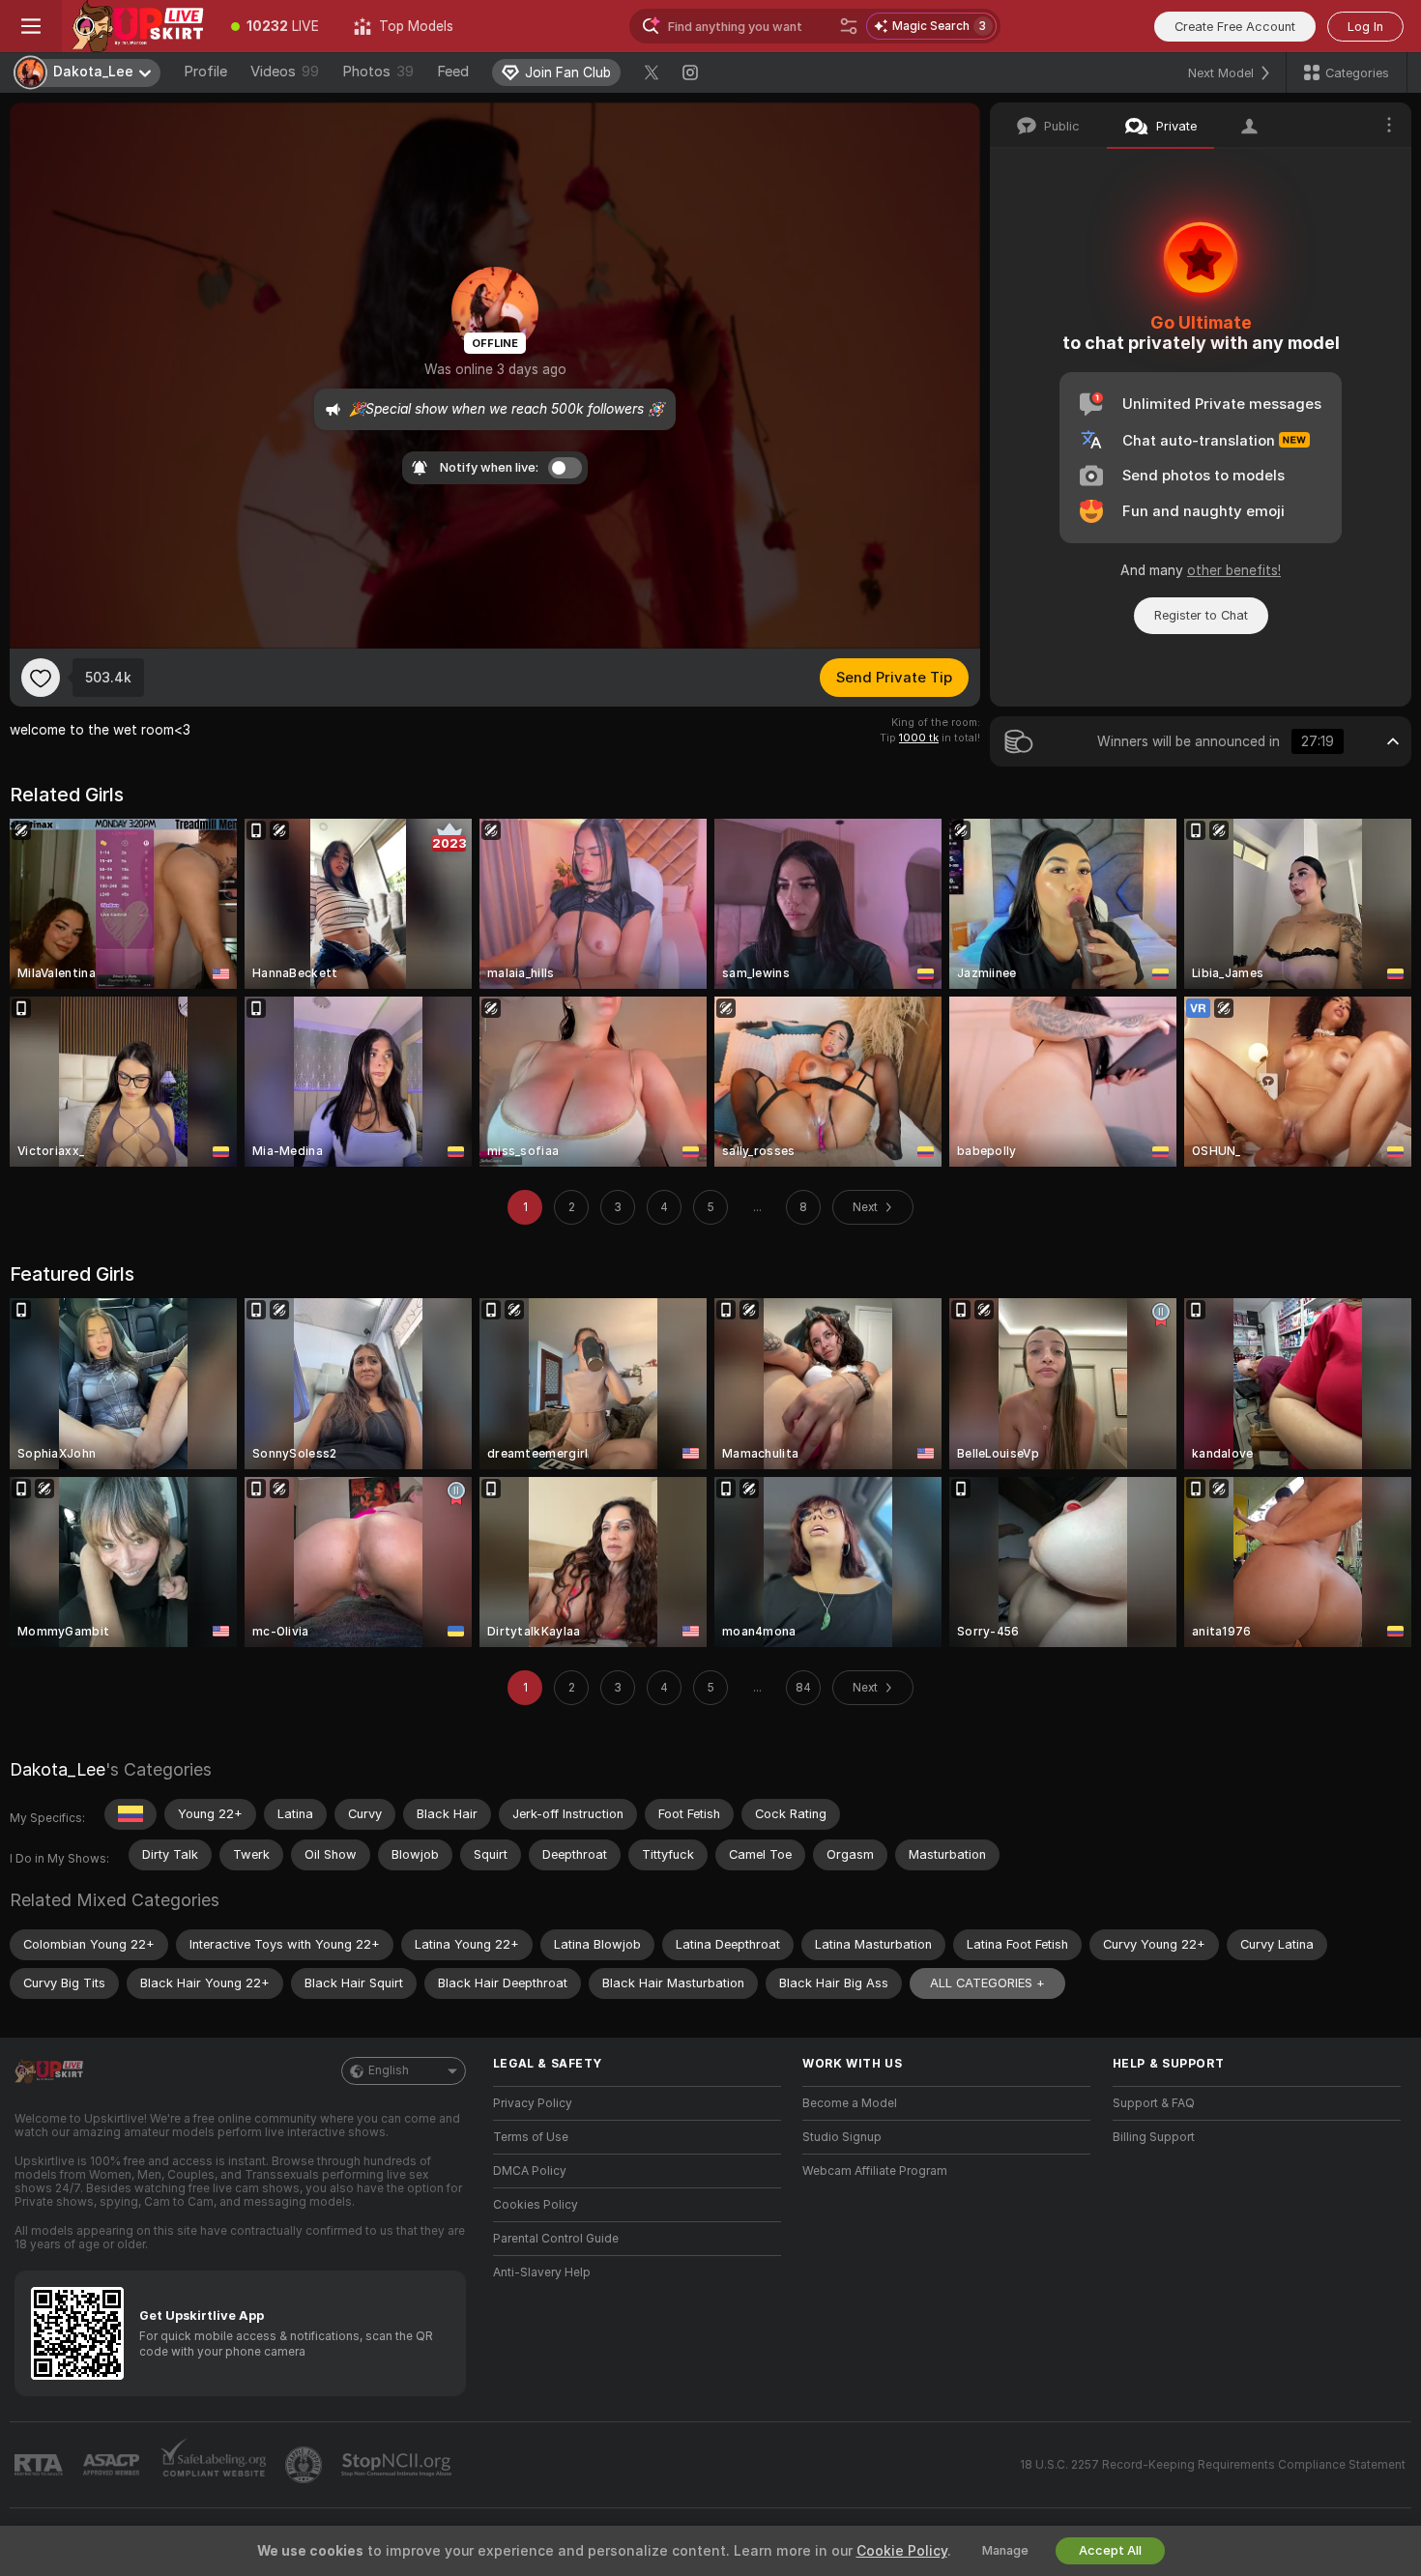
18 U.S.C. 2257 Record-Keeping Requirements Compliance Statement (1213, 2465)
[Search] (849, 26)
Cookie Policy (902, 2551)
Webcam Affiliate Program (875, 2171)
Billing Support (1154, 2137)
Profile (205, 72)
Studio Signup (842, 2137)
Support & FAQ (1154, 2103)
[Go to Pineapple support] (305, 2465)
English (389, 2070)
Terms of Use (531, 2137)
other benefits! (1234, 570)
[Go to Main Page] (138, 26)
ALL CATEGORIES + (987, 1983)
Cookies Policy (536, 2205)
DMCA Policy (530, 2171)
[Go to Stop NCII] (398, 2465)
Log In (1365, 27)
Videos (285, 72)
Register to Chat (1201, 615)
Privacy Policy (533, 2103)
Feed (453, 72)
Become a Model (850, 2103)
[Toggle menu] (31, 26)
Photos (378, 72)
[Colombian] (130, 1814)
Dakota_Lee (58, 1769)
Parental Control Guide (556, 2239)
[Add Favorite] (41, 678)
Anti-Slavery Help (542, 2272)
